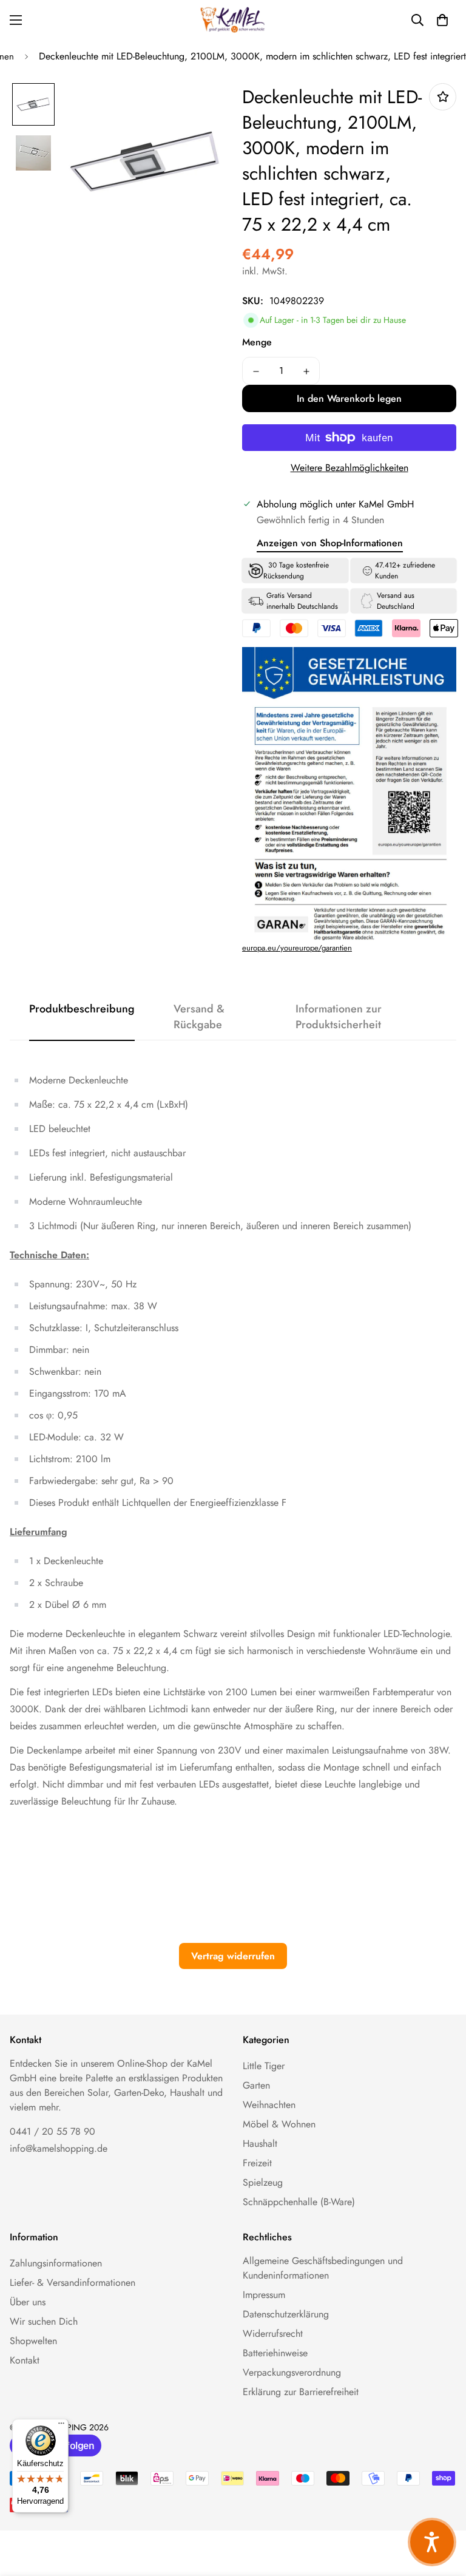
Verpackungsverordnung (292, 2372)
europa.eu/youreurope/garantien (297, 948)
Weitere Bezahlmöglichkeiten (349, 468)
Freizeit (257, 2163)
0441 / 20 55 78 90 (52, 2131)
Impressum (264, 2295)
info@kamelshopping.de (59, 2148)
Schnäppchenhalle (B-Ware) (299, 2202)
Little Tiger (264, 2066)
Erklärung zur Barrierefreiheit (301, 2392)
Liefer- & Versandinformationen (73, 2283)
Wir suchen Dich (44, 2321)
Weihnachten (269, 2105)
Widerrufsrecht (273, 2334)
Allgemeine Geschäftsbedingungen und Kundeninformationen (323, 2268)
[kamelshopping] (233, 20)
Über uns (28, 2302)
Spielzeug (263, 2182)
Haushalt (260, 2144)
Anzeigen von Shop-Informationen (330, 543)
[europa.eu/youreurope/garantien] (409, 812)
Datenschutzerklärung (286, 2314)
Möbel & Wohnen (279, 2124)
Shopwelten (33, 2341)
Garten (256, 2085)
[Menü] (61, 2426)
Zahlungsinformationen (56, 2263)
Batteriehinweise (275, 2353)
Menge (257, 342)
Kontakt (25, 2360)
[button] (442, 20)
